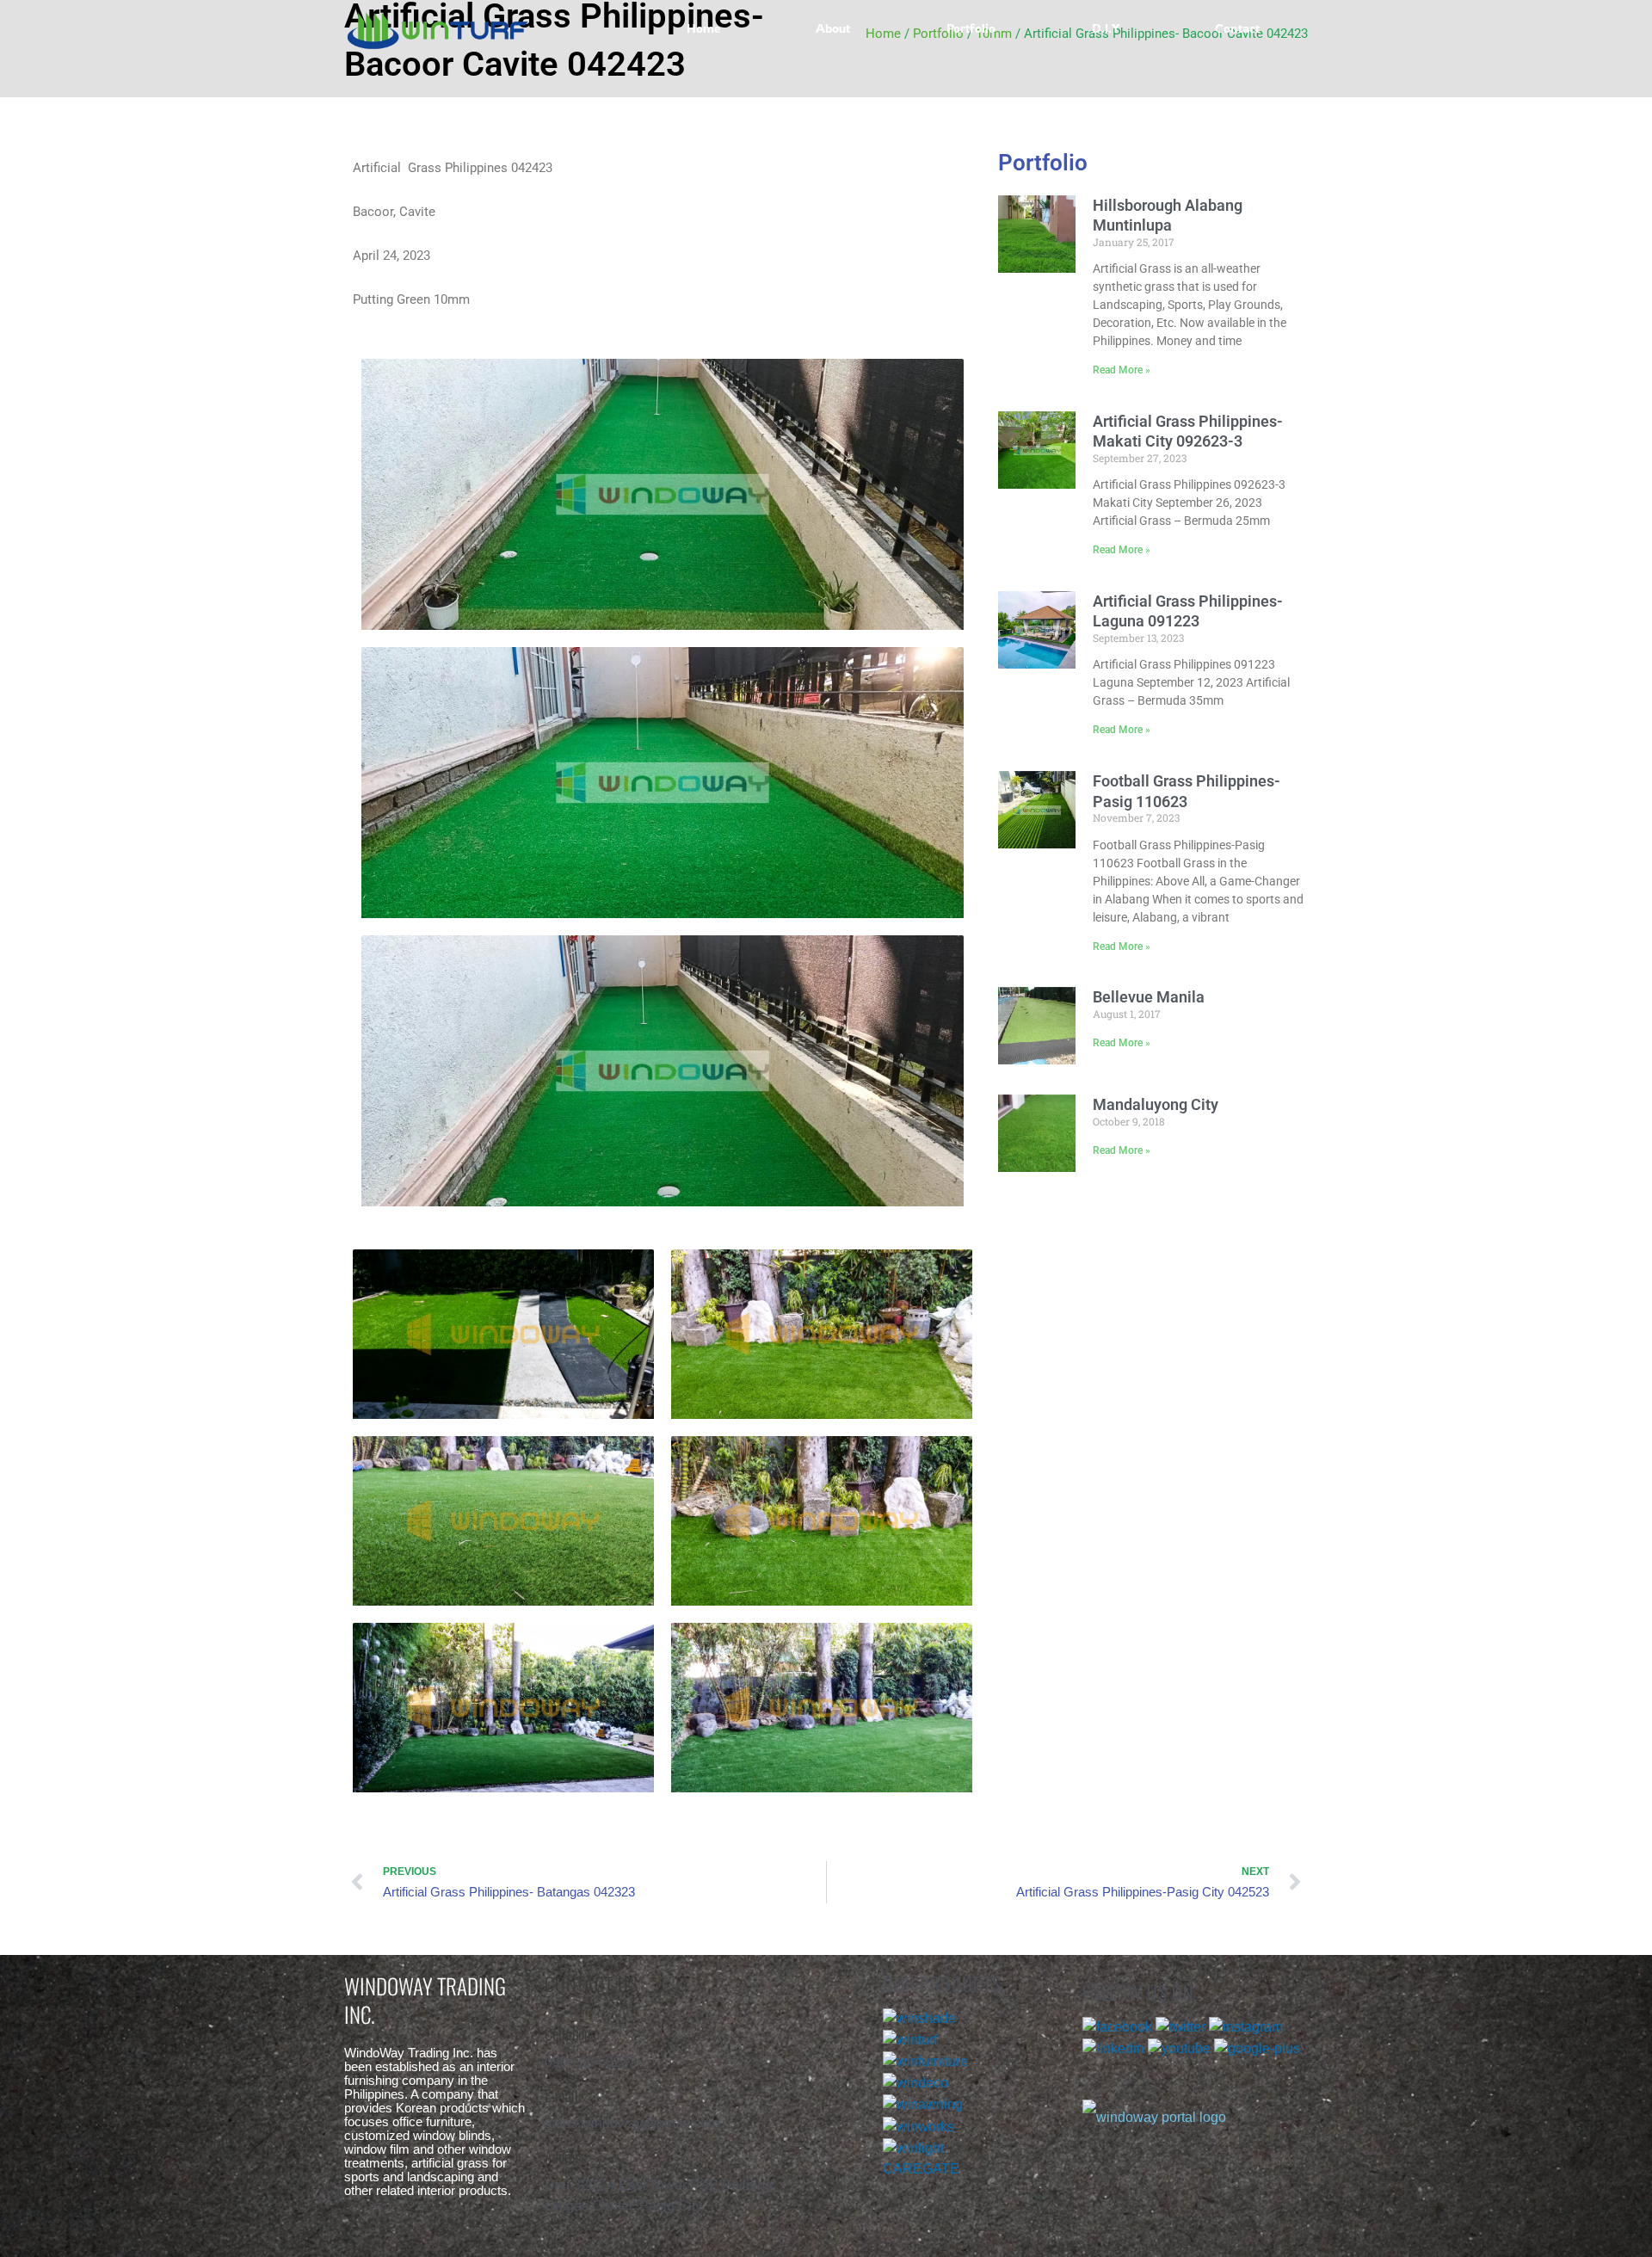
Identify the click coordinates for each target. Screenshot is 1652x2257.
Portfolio (971, 28)
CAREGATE (921, 2169)
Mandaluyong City (1156, 1104)
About (833, 28)
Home (703, 28)
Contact (1237, 28)
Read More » (1122, 370)
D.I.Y (1106, 28)
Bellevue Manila (1149, 997)
